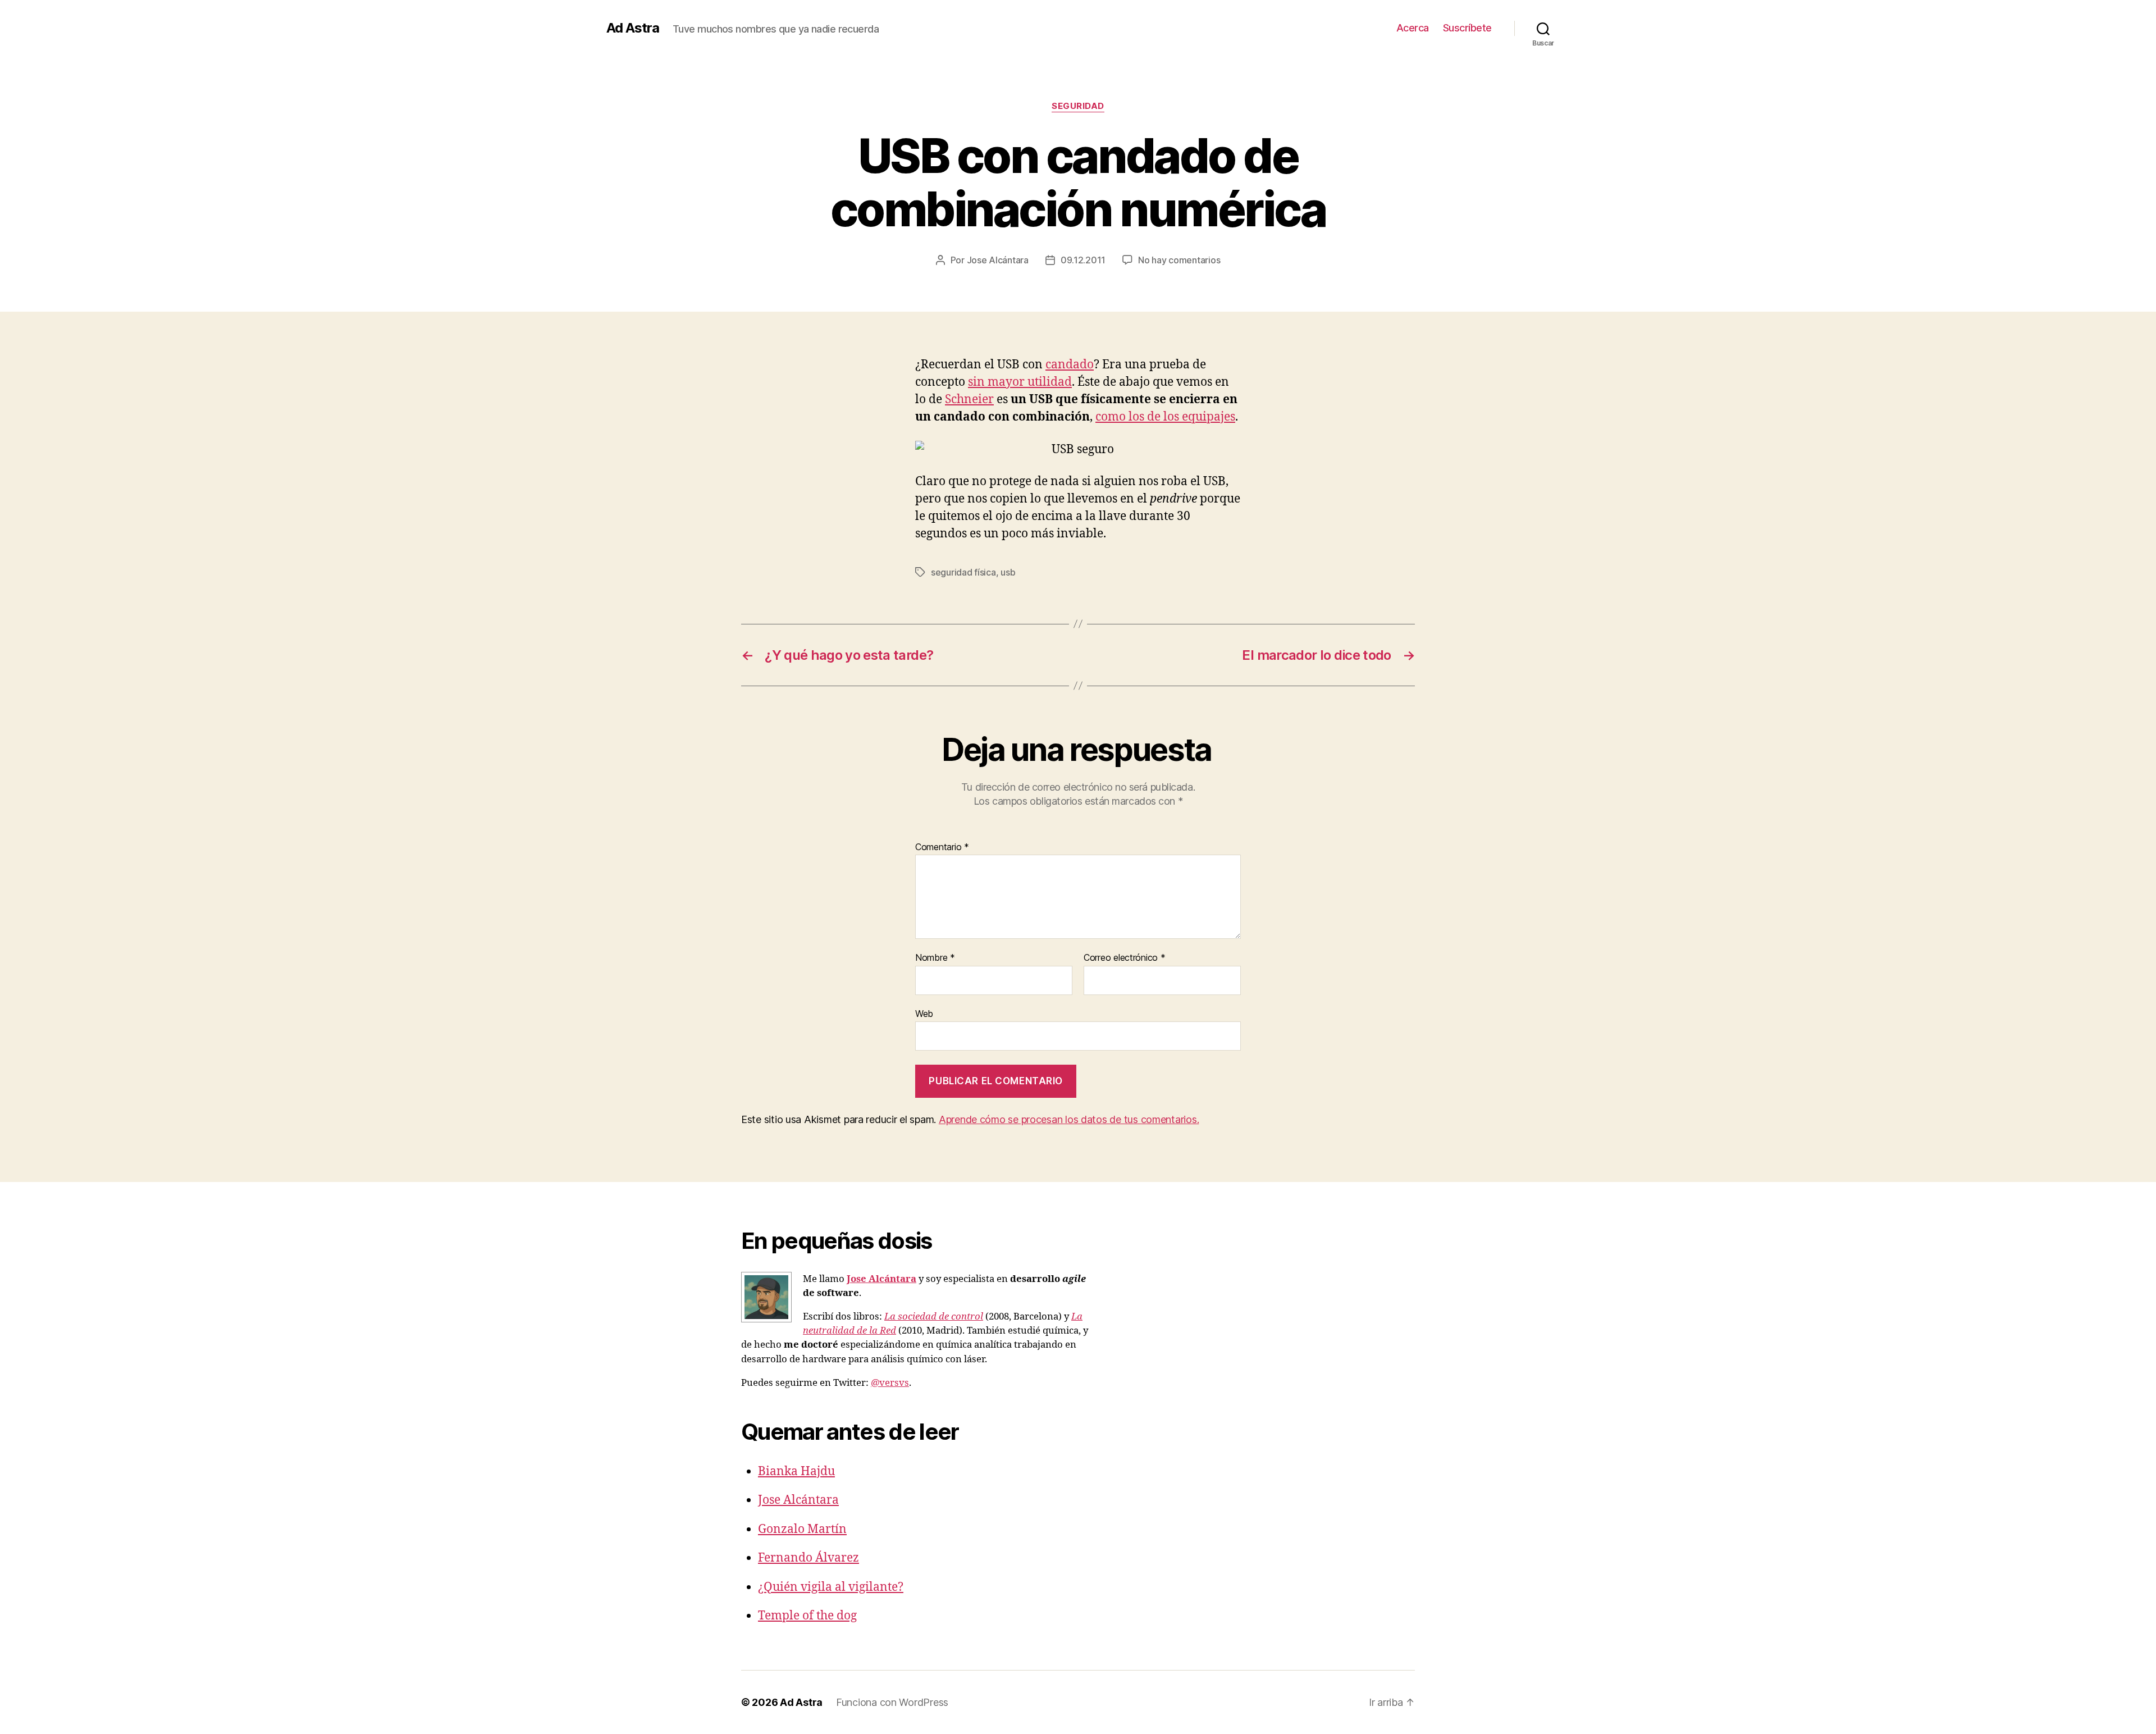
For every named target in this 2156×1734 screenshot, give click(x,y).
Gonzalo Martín (802, 1529)
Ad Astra (633, 28)
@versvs (890, 1383)
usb (1008, 572)
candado (1070, 365)
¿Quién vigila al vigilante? (831, 1587)
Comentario (942, 847)
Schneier (969, 400)
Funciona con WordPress (892, 1702)
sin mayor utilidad (1020, 382)
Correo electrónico (1125, 958)
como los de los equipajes (1165, 417)
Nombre (935, 958)
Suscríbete (1467, 28)
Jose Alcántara (998, 260)
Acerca (1413, 28)
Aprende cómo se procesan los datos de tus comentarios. (1069, 1119)
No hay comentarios (1179, 260)
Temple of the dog (807, 1616)
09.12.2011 (1083, 260)
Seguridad (1078, 106)
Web (924, 1013)
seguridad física (963, 572)
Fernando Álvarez (808, 1558)
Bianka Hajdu (796, 1471)
